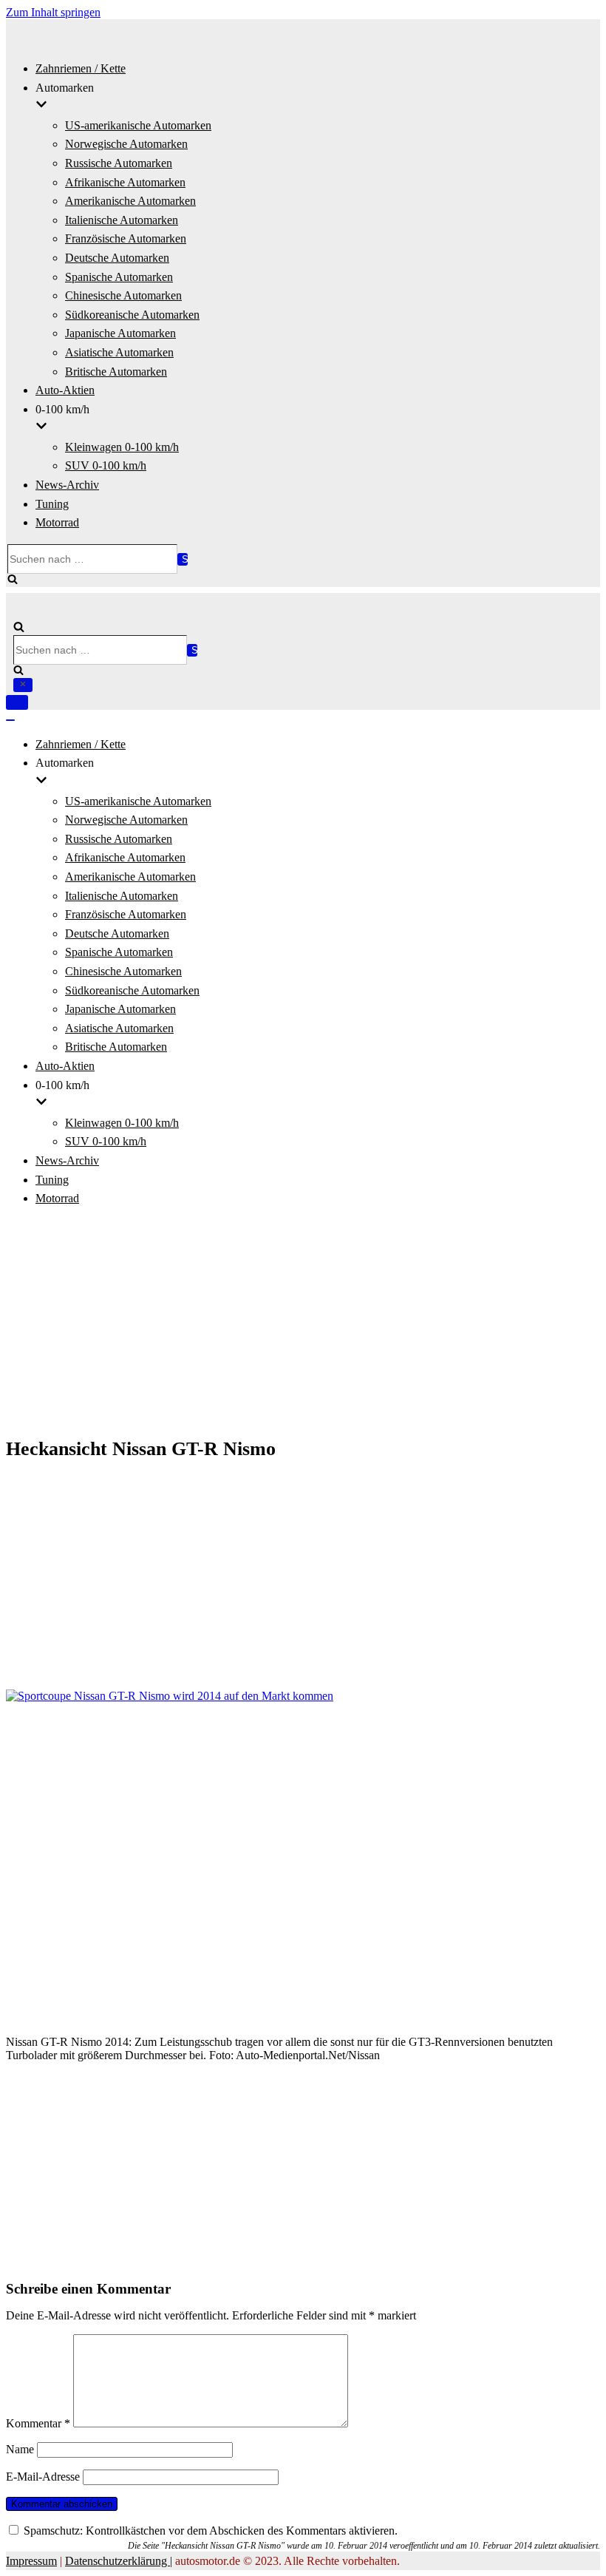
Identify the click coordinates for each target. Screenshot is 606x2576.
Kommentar (38, 2423)
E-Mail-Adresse (43, 2477)
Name (20, 2449)
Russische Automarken (119, 163)
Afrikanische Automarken (125, 182)
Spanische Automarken (119, 277)
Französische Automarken (126, 238)
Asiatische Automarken (119, 352)
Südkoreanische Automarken (132, 315)
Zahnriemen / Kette (81, 68)
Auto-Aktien (65, 390)
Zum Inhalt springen (53, 12)
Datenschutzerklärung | (119, 2561)
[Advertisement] (303, 1323)
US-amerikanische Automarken (138, 125)
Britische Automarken (116, 372)
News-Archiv (67, 485)
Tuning (52, 504)
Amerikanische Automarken (130, 201)
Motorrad (57, 522)
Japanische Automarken (120, 333)
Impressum (31, 2561)
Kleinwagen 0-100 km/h (122, 447)
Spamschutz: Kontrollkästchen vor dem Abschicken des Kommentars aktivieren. (209, 2531)
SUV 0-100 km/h (106, 465)
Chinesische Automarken (123, 295)
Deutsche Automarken (117, 258)
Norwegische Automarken (126, 144)
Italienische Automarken (122, 220)
